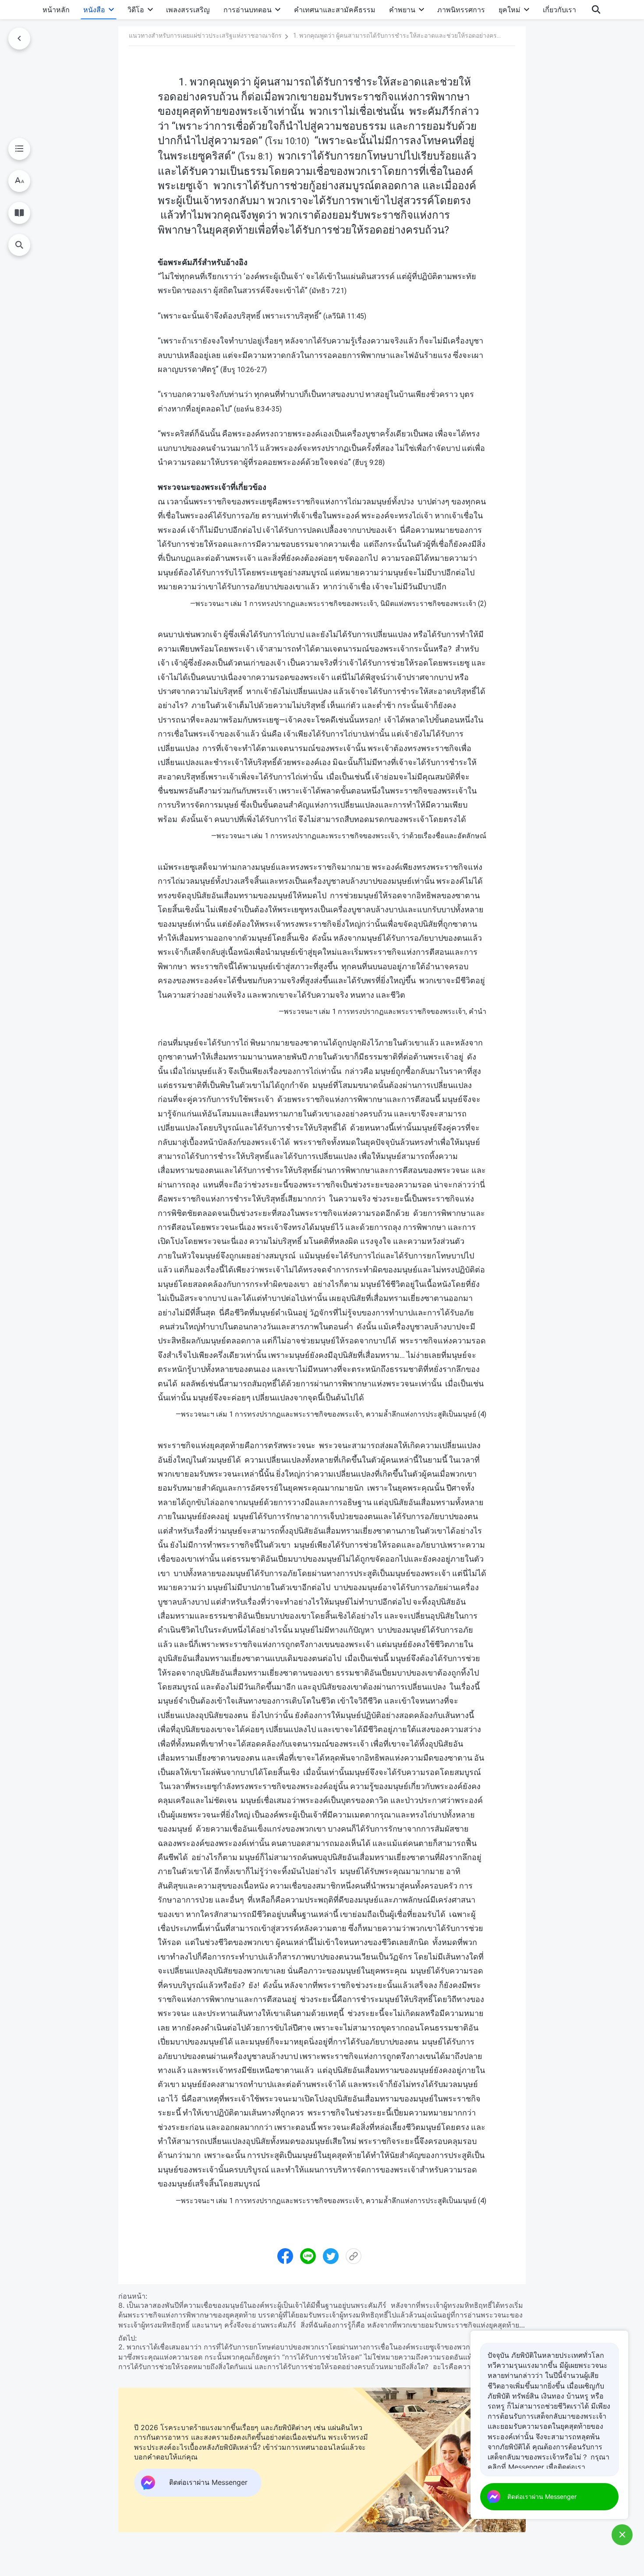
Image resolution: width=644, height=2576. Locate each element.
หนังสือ (94, 10)
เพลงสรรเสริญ (188, 10)
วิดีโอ (136, 10)
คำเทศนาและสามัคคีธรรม (335, 10)
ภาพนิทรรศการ (461, 10)
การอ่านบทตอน (248, 10)
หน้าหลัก (56, 10)
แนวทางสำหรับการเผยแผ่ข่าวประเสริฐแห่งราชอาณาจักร (205, 35)
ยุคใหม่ (510, 10)
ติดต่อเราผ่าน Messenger (542, 2496)
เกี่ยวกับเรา (559, 10)
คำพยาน (402, 10)
